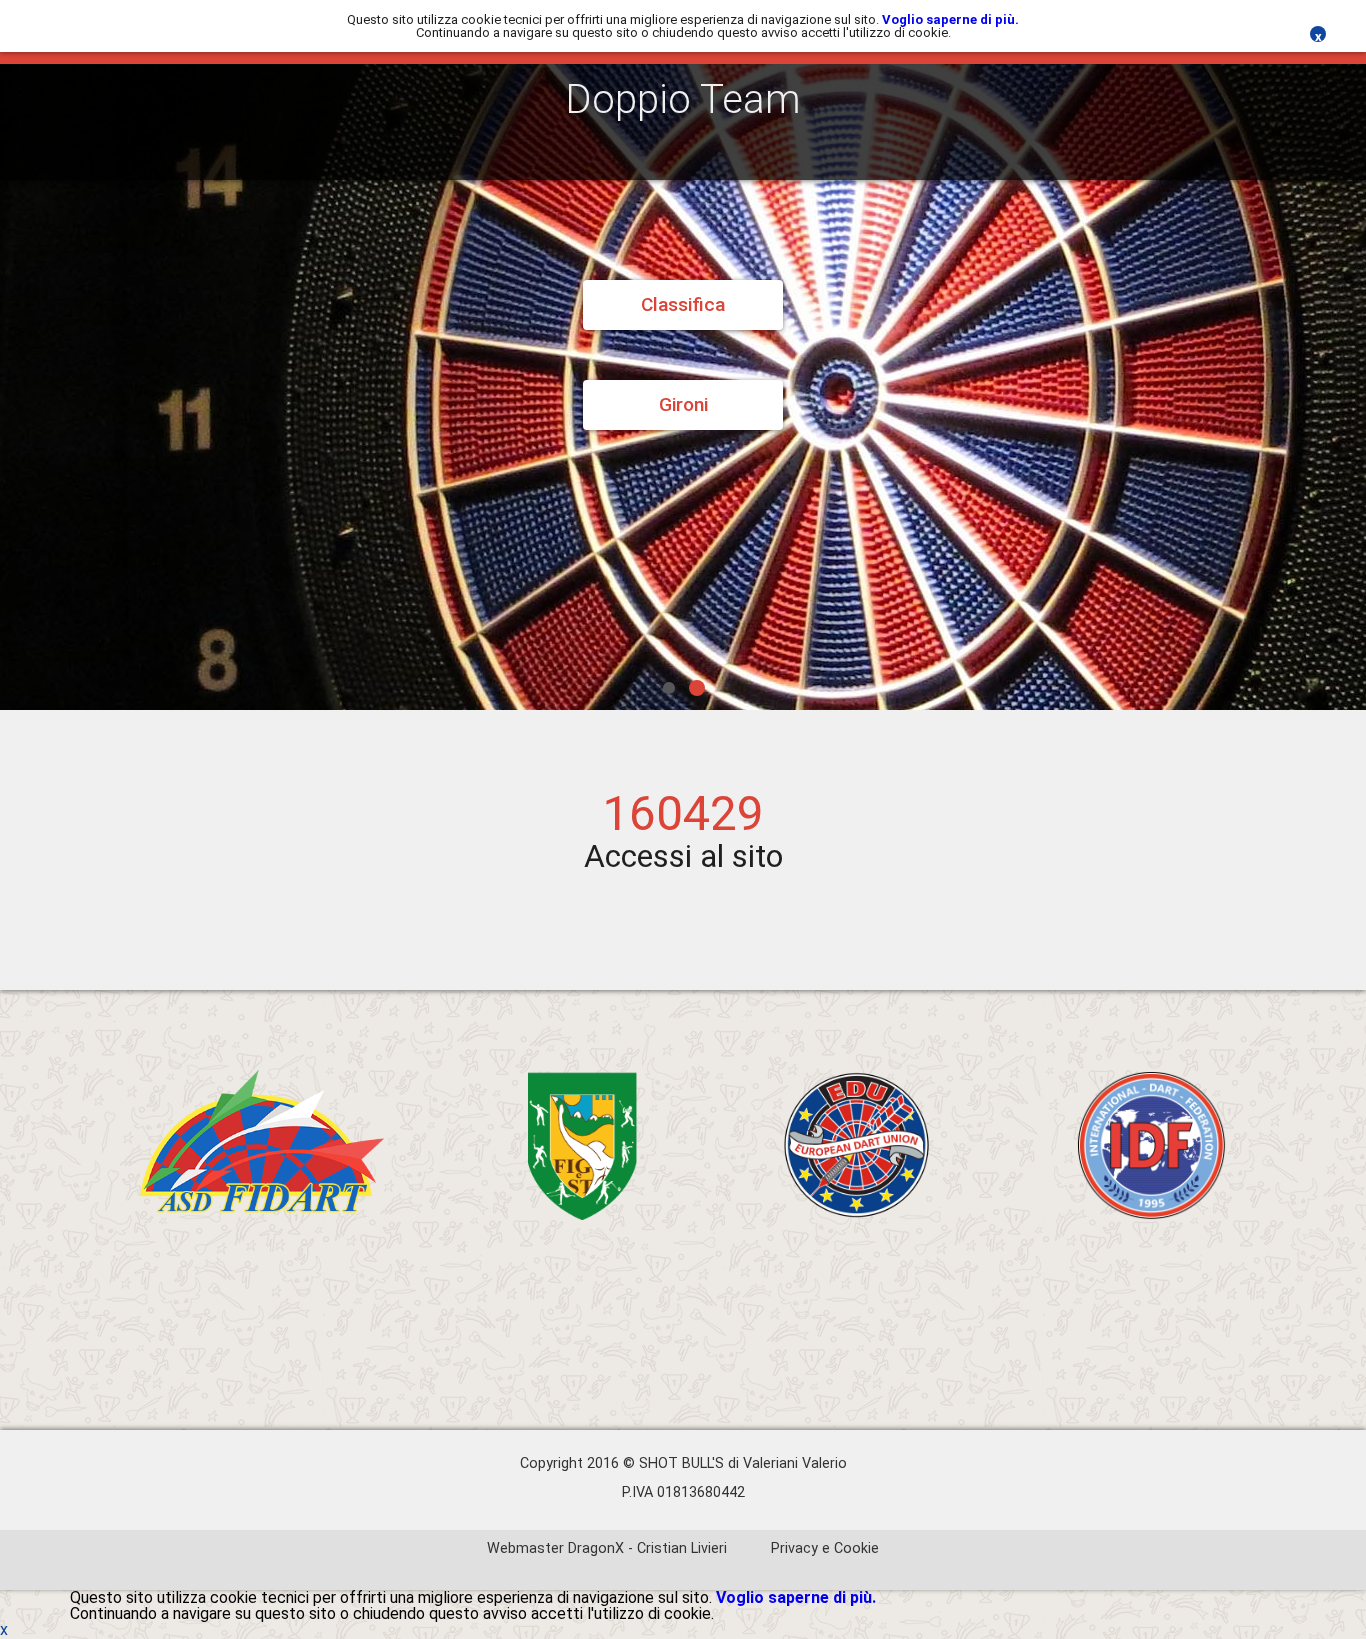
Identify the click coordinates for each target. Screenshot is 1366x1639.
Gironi (683, 404)
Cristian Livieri (682, 1548)
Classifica (683, 304)
